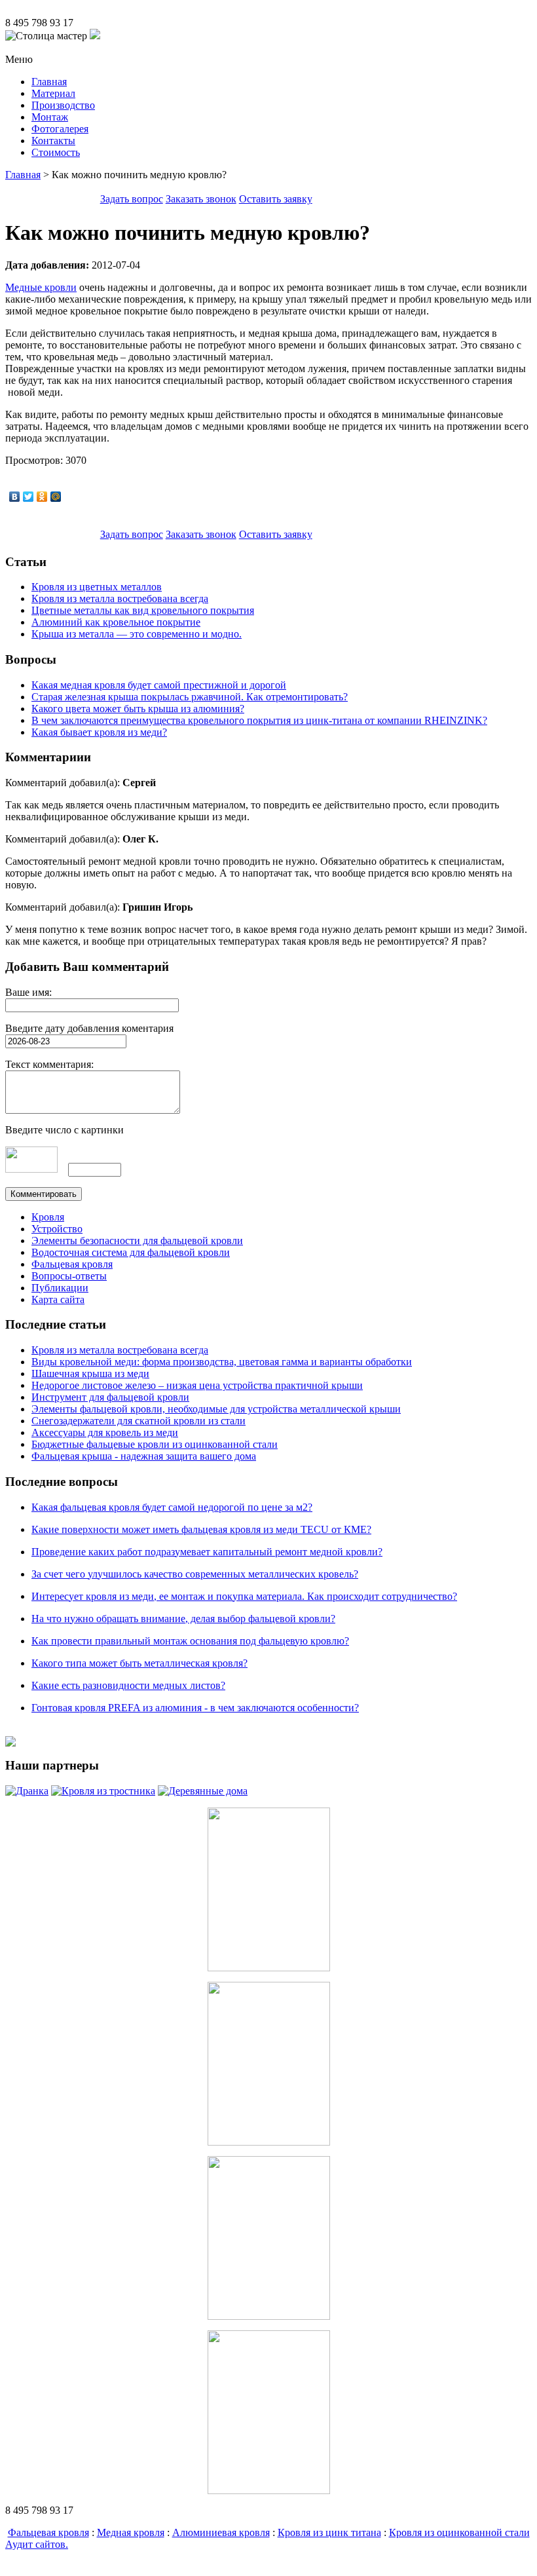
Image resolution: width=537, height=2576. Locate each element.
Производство (63, 105)
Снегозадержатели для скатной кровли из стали (139, 1421)
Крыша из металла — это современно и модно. (137, 634)
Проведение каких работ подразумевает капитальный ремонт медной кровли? (207, 1552)
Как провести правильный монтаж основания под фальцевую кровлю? (190, 1641)
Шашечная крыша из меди (90, 1373)
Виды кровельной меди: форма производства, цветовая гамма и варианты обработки (222, 1362)
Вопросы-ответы (69, 1276)
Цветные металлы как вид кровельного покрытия (143, 610)
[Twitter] (28, 497)
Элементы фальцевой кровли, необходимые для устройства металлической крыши (216, 1409)
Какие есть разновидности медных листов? (128, 1685)
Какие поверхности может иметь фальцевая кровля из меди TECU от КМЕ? (201, 1529)
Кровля (48, 1217)
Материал (53, 93)
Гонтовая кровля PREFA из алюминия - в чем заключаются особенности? (195, 1708)
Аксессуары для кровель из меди (105, 1432)
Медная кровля (131, 2532)
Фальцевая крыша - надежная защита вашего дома (144, 1456)
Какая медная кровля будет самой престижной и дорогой (159, 685)
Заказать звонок (201, 199)
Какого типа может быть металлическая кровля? (139, 1663)
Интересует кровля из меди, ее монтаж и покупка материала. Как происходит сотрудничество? (244, 1596)
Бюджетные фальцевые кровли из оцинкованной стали (155, 1444)
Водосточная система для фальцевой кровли (131, 1252)
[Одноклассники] (42, 497)
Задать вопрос (132, 199)
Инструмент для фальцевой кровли (110, 1397)
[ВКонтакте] (15, 497)
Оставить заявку (276, 199)
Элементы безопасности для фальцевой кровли (137, 1241)
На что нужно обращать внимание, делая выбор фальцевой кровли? (183, 1619)
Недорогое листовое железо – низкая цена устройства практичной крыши (197, 1385)
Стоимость (56, 152)
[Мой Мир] (56, 497)
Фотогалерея (60, 129)
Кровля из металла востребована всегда (120, 598)
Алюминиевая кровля (221, 2532)
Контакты (53, 141)
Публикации (60, 1288)
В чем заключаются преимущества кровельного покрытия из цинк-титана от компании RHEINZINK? (259, 720)
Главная (49, 82)
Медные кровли (41, 287)
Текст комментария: (49, 1064)
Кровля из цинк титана (329, 2532)
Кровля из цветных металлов (97, 587)
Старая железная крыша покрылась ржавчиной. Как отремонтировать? (190, 697)
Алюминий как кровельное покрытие (116, 622)
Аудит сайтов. (37, 2544)
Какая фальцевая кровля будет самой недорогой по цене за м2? (172, 1507)
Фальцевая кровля (72, 1264)
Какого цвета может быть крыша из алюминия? (138, 709)
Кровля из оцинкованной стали (459, 2532)
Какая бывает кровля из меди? (99, 732)
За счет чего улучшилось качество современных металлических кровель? (195, 1574)
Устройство (57, 1229)
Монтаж (50, 117)
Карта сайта (58, 1299)
